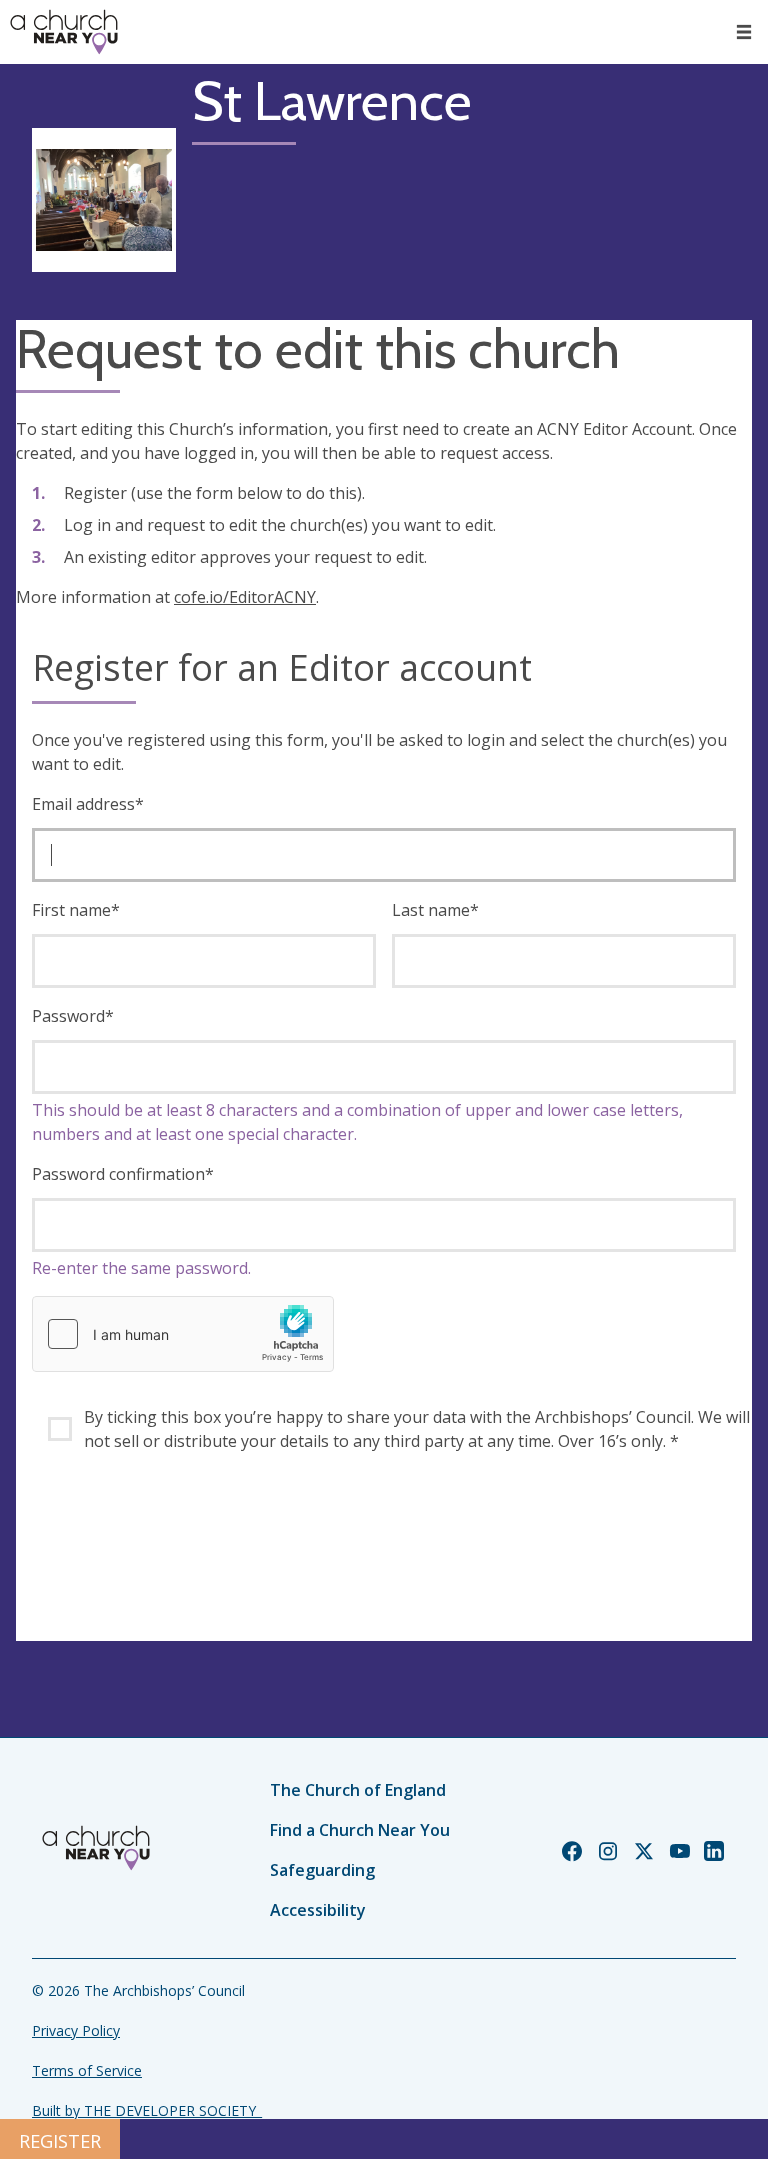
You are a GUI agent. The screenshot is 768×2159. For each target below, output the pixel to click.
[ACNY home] (64, 32)
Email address (88, 804)
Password (73, 1016)
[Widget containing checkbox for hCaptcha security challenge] (183, 1334)
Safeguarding (322, 1870)
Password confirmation (123, 1174)
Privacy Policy (76, 2030)
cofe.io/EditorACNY (245, 597)
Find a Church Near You (360, 1830)
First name (76, 910)
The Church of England (358, 1790)
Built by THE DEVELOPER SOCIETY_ (147, 2110)
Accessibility (318, 1910)
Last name (435, 910)
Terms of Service (87, 2070)
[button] (744, 32)
